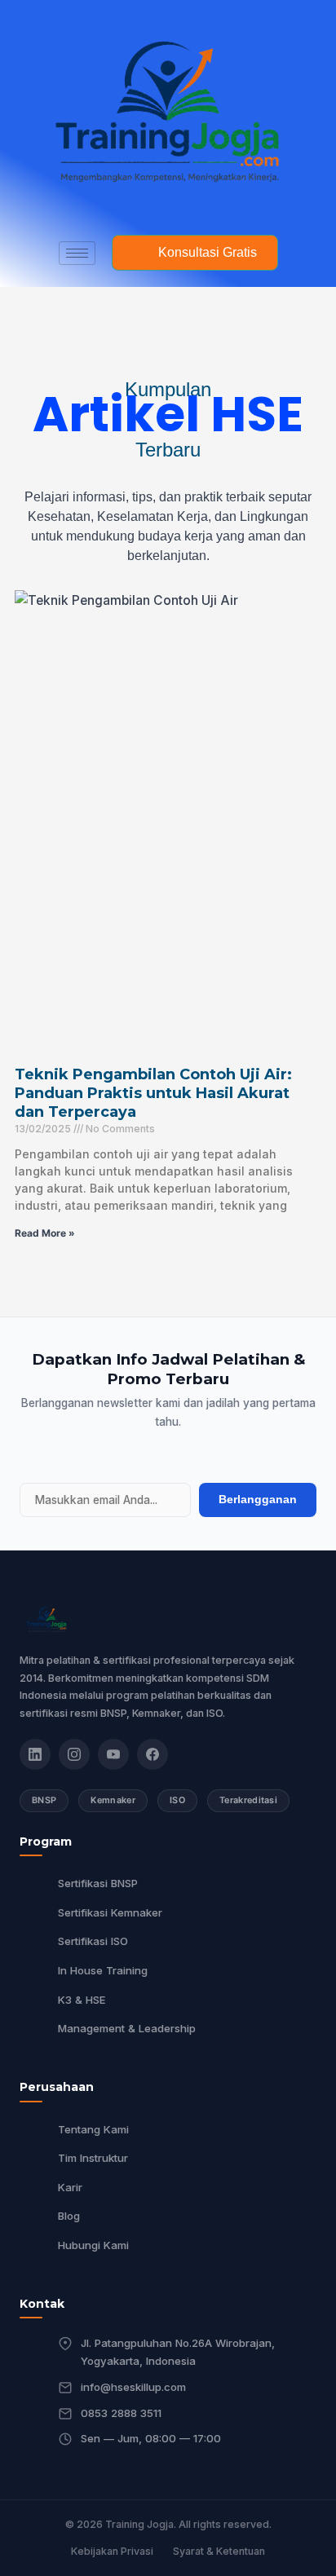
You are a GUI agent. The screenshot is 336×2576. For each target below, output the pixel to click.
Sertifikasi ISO (93, 1941)
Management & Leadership (127, 2028)
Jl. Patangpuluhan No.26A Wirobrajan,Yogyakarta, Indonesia (178, 2352)
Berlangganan (258, 1500)
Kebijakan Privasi (112, 2551)
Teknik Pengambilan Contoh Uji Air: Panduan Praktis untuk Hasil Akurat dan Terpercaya (153, 1094)
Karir (70, 2187)
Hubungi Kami (93, 2245)
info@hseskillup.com (133, 2387)
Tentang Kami (93, 2129)
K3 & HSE (82, 2000)
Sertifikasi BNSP (98, 1883)
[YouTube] (113, 1754)
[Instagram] (74, 1754)
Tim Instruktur (93, 2158)
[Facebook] (153, 1754)
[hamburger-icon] (77, 253)
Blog (69, 2216)
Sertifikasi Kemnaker (110, 1912)
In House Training (103, 1970)
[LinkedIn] (35, 1754)
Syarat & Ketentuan (219, 2551)
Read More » (45, 1233)
